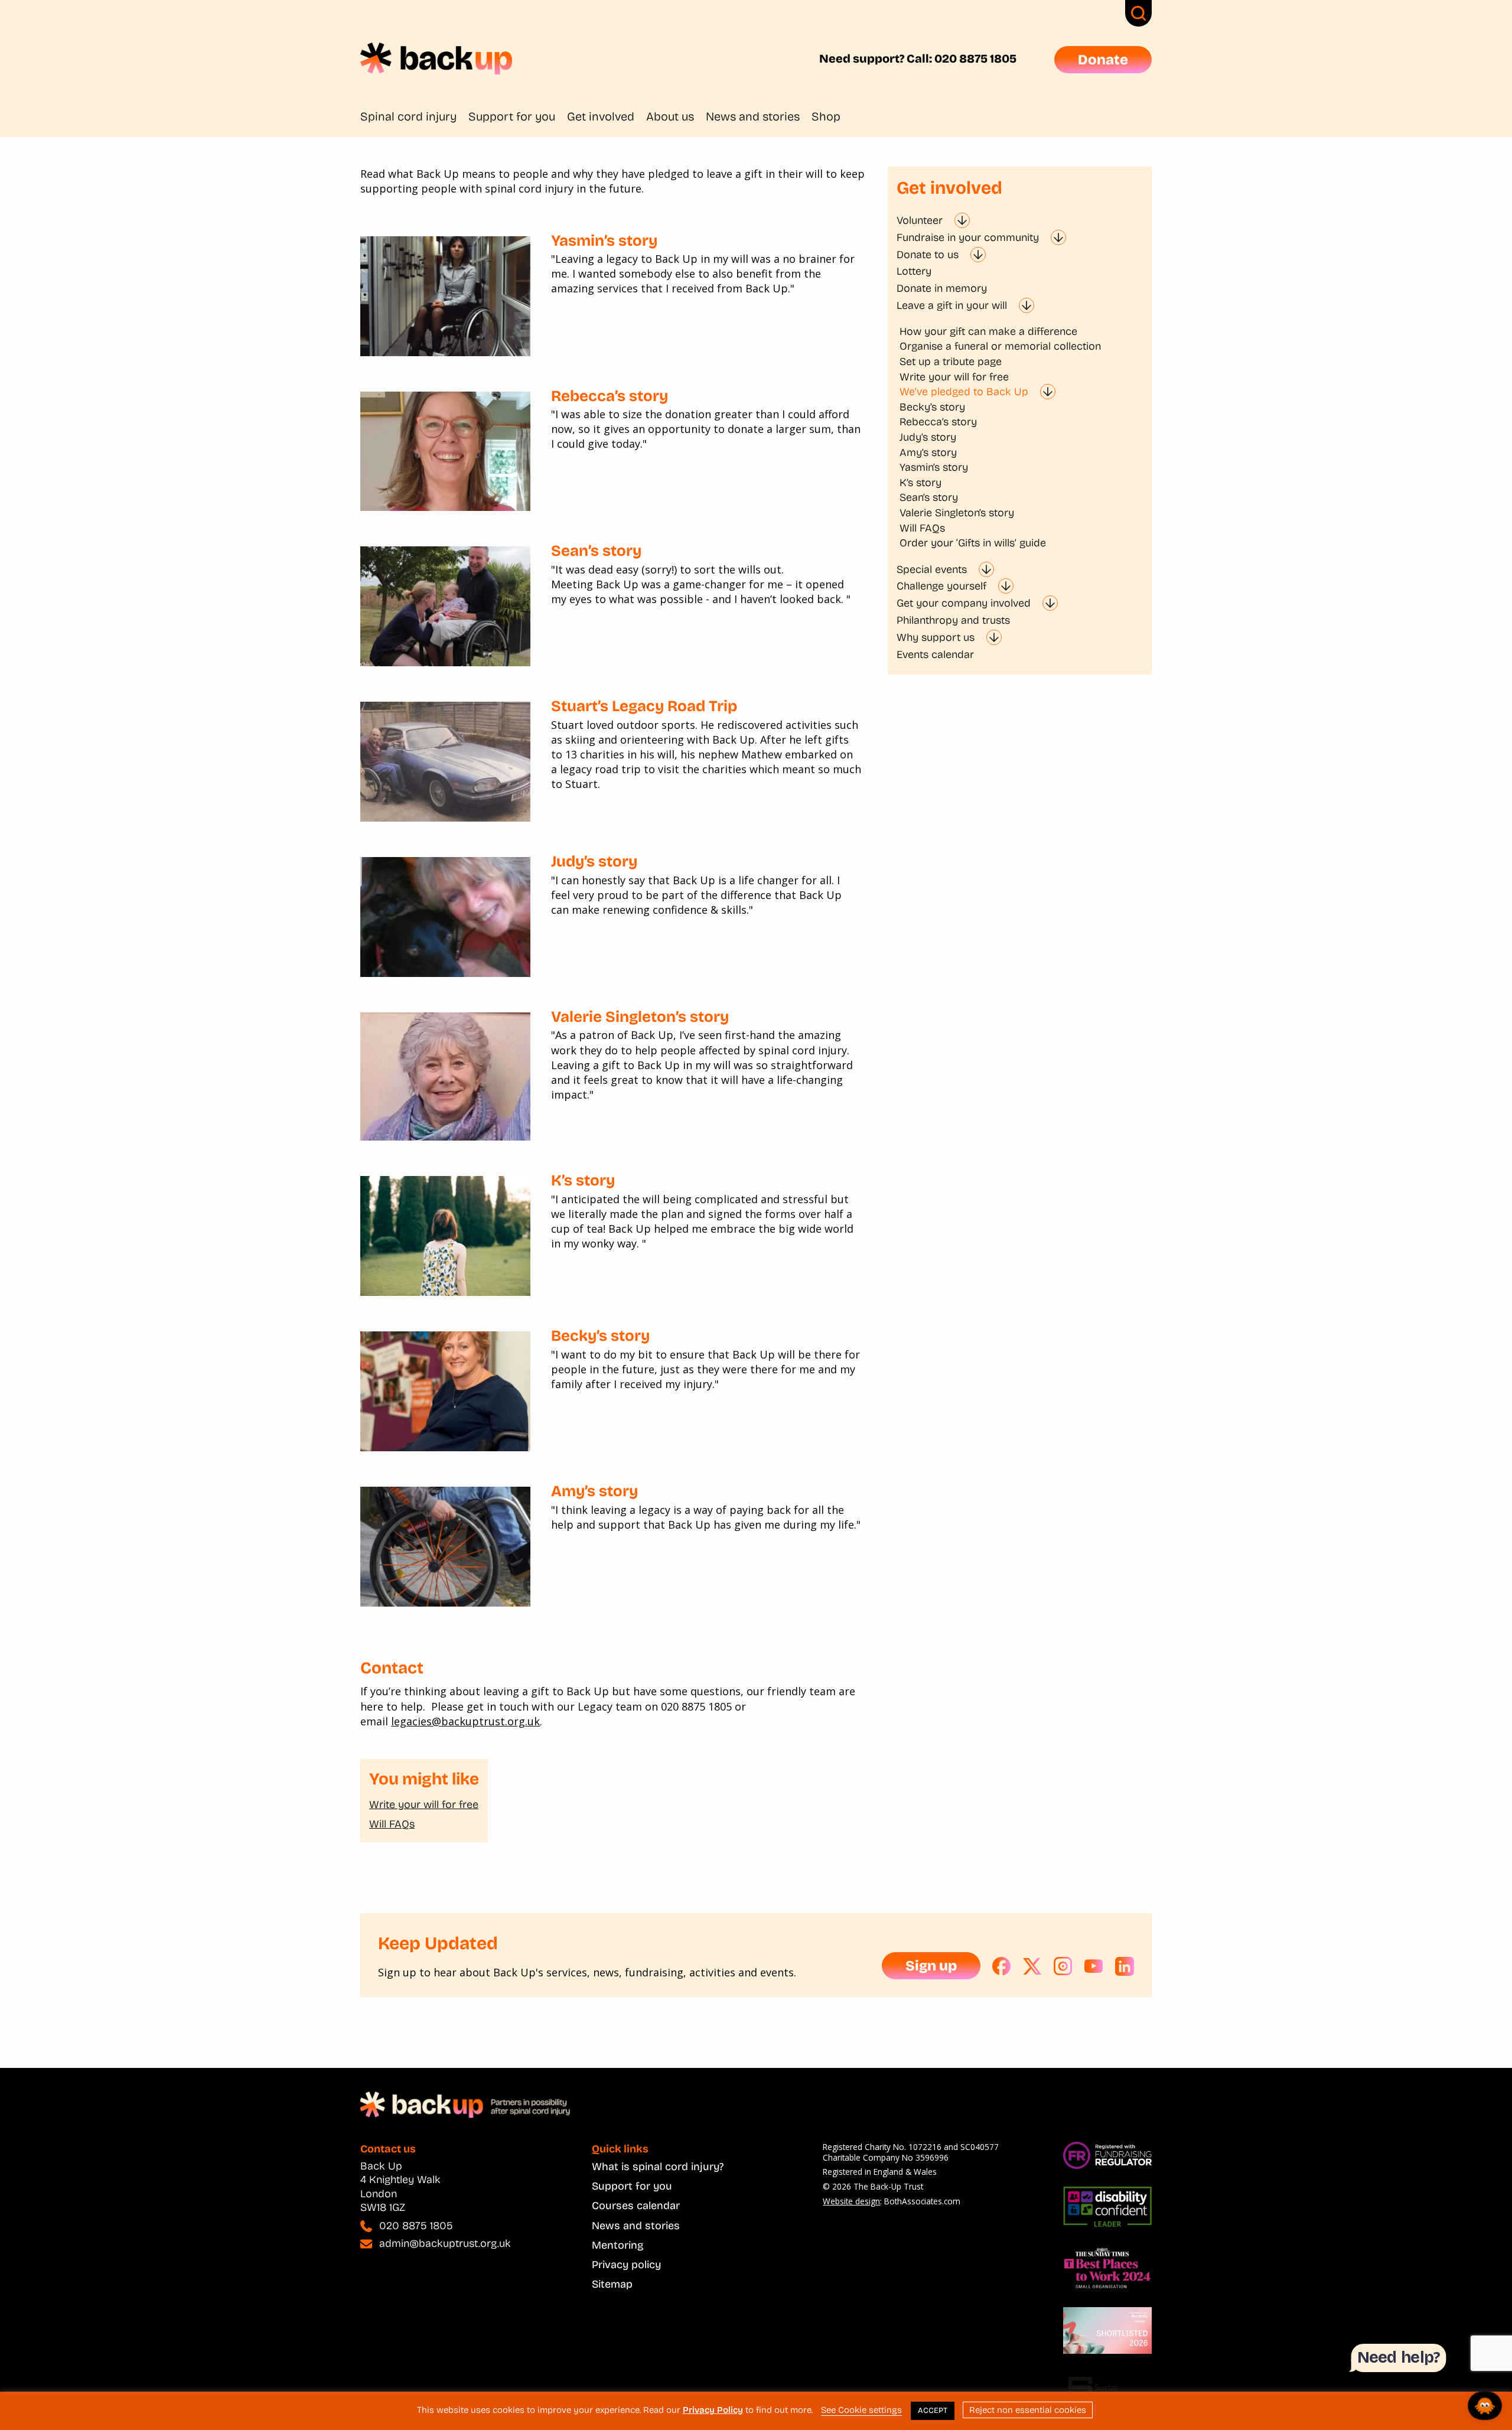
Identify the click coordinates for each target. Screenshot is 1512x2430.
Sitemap (612, 2284)
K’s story (583, 1180)
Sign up (931, 1966)
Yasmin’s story (604, 241)
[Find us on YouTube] (1094, 1966)
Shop (826, 116)
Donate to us (928, 255)
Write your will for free (424, 1804)
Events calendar (935, 654)
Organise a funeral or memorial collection (1000, 346)
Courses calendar (636, 2206)
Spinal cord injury (408, 116)
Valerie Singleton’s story (640, 1017)
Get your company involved (964, 603)
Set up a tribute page (951, 361)
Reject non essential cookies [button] (1028, 2410)
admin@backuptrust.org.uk (445, 2243)
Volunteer (920, 220)
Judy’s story (594, 861)
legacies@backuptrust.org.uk (465, 1721)
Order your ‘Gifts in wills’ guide (973, 543)
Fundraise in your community (968, 237)
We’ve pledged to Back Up (964, 392)
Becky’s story (600, 1336)
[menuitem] (414, 116)
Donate (1103, 60)
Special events (932, 569)
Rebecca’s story (610, 396)
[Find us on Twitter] (1032, 1966)
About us (670, 116)
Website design (851, 2201)
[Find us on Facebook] (1002, 1966)
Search (1138, 13)
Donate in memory (942, 288)
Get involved (601, 116)
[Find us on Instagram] (1063, 1966)
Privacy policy (626, 2265)
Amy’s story (594, 1491)
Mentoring (617, 2245)
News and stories (753, 116)
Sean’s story (596, 551)
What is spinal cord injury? (658, 2167)
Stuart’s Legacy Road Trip (644, 706)
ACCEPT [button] (933, 2411)
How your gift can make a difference (988, 331)
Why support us (936, 637)
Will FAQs (392, 1824)
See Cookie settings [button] (861, 2410)
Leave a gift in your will (952, 305)
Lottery (914, 271)
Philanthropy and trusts (953, 620)
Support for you (512, 116)
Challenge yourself (941, 586)
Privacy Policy (713, 2410)
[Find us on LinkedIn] (1125, 1966)
